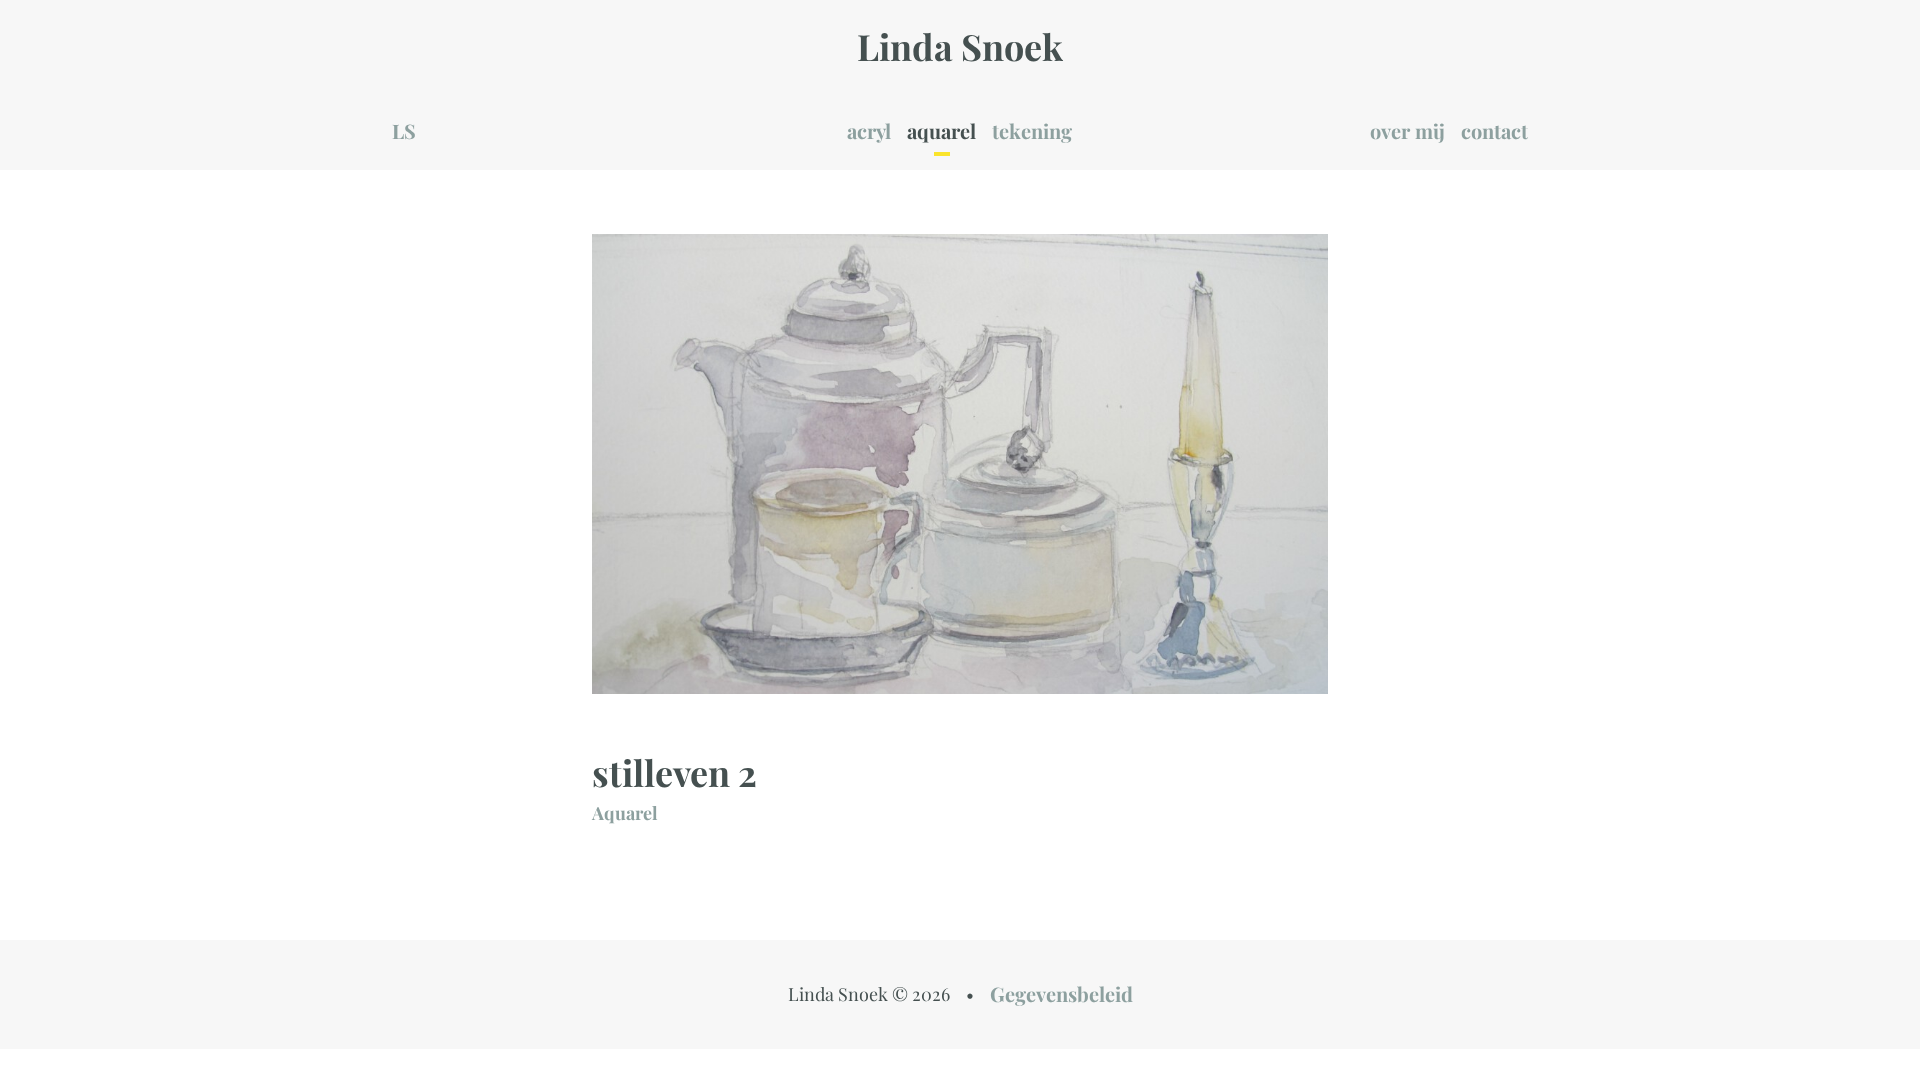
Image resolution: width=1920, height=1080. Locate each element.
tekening (1032, 130)
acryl (869, 130)
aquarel (941, 130)
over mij (1407, 130)
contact (1494, 130)
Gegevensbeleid (1061, 993)
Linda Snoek (960, 46)
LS (404, 130)
